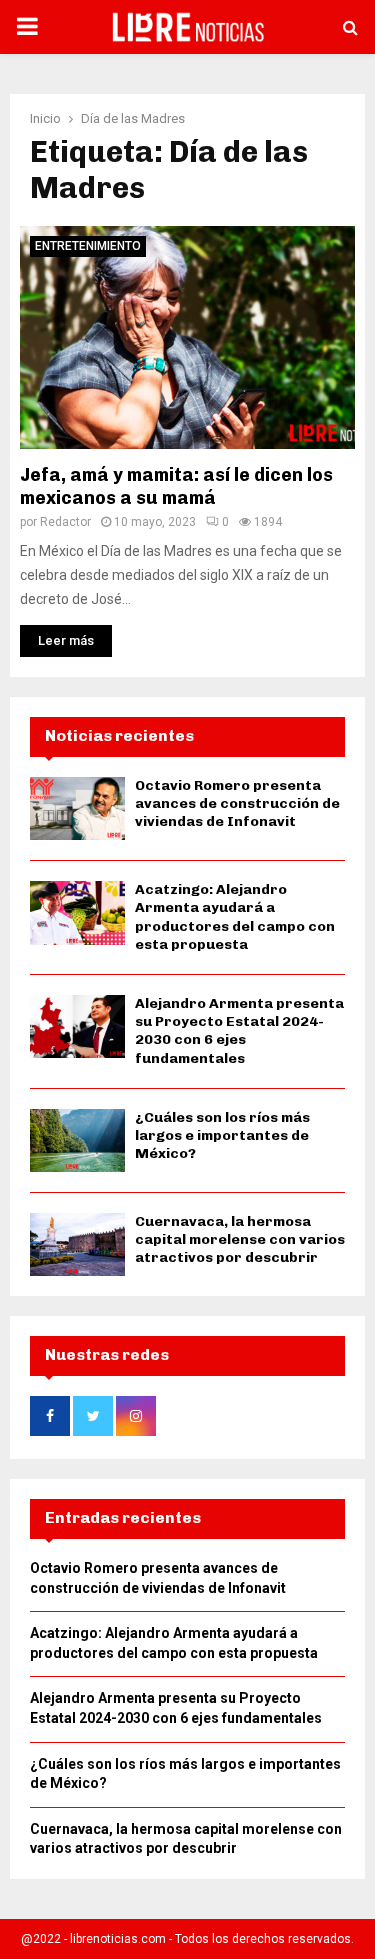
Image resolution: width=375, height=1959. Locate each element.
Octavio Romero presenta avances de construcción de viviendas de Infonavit (237, 803)
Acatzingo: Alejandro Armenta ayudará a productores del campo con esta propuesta (235, 917)
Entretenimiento (88, 246)
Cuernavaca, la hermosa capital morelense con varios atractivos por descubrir (240, 1239)
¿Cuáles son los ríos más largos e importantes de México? (222, 1135)
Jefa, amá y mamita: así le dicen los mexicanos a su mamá (176, 486)
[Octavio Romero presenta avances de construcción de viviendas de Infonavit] (77, 808)
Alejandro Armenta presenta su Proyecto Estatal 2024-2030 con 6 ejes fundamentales (239, 1031)
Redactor (65, 522)
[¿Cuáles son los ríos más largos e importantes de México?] (77, 1140)
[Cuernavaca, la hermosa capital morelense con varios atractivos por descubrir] (77, 1244)
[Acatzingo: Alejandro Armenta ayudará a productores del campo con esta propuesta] (77, 912)
